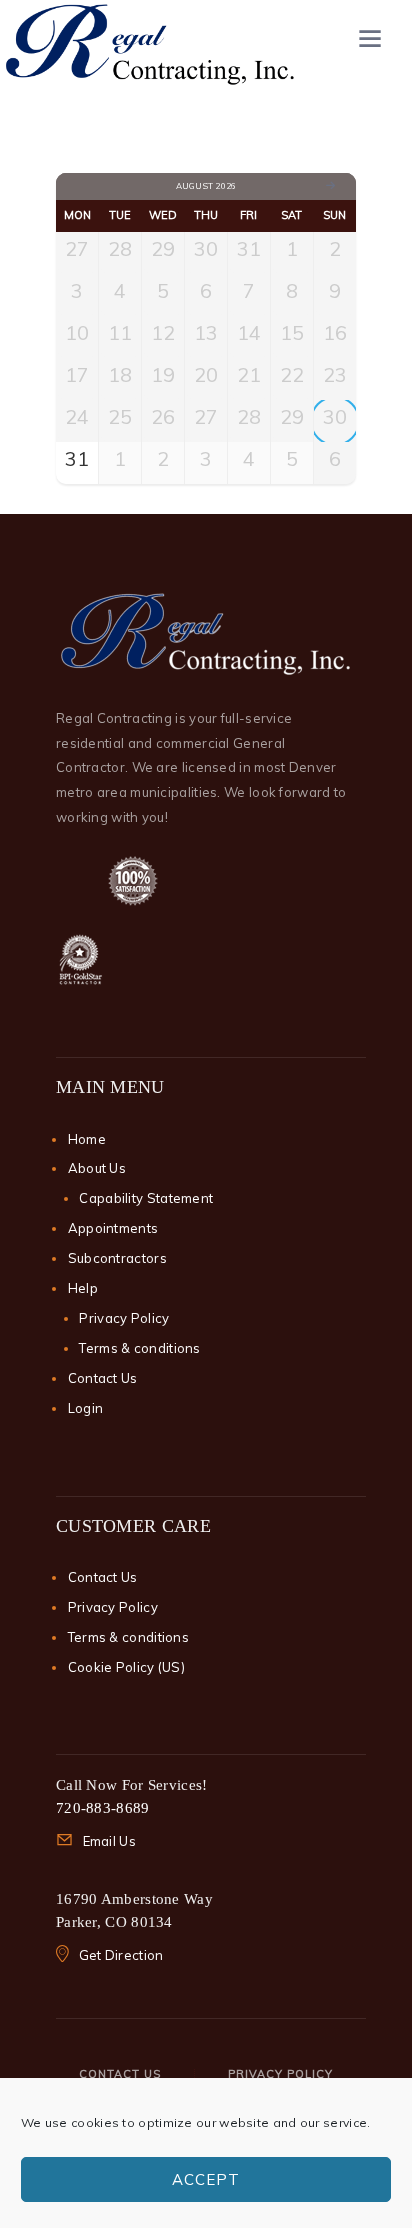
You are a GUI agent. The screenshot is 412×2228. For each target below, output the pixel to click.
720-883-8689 (103, 1808)
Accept (206, 2179)
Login (86, 1408)
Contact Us (103, 1378)
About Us (97, 1168)
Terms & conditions (139, 1348)
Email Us (109, 1841)
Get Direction (121, 1955)
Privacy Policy (124, 1318)
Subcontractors (117, 1258)
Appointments (113, 1228)
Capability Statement (146, 1198)
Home (87, 1139)
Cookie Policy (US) (126, 1667)
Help (83, 1288)
